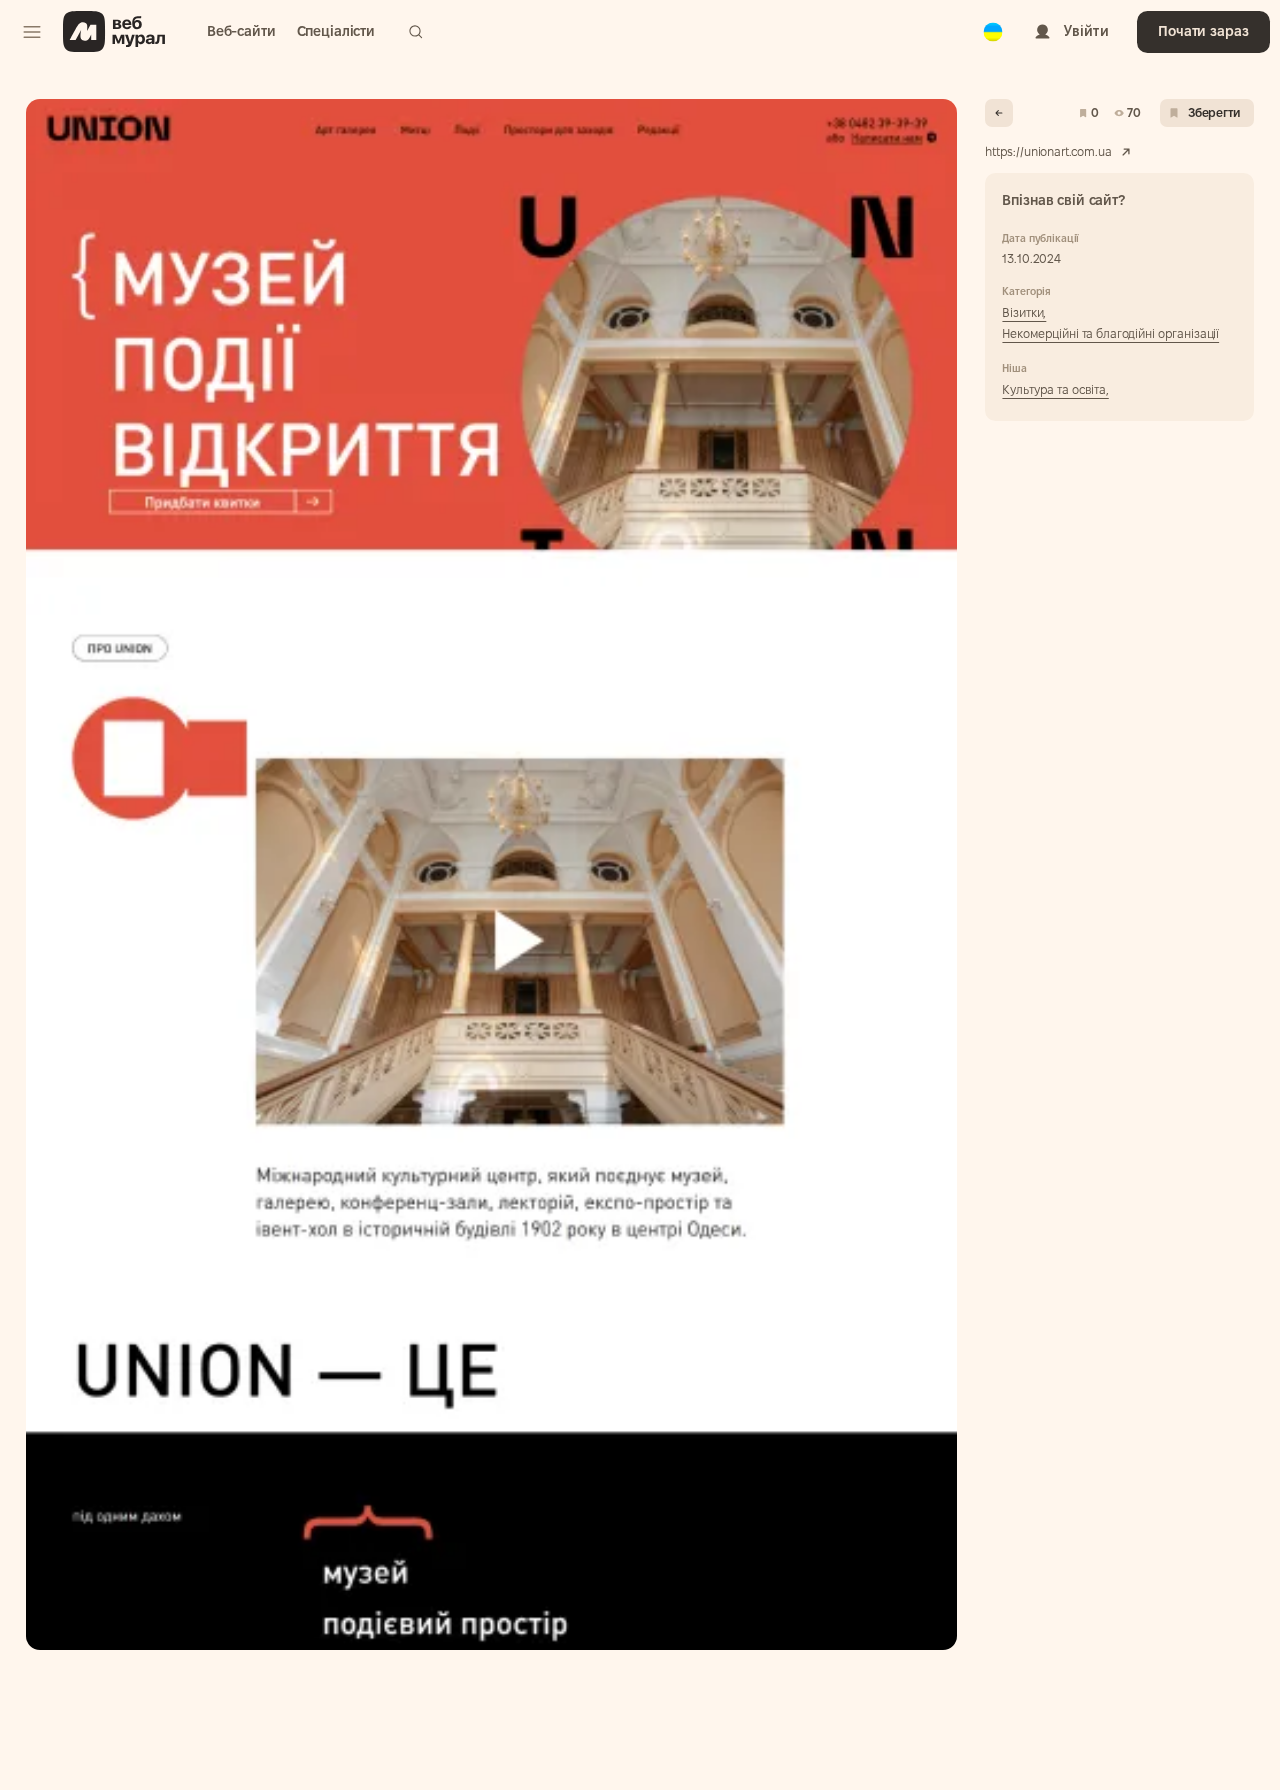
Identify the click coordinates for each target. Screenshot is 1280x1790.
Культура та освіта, (1055, 389)
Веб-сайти (241, 31)
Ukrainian (993, 19)
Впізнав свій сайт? (1063, 200)
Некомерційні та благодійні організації (1110, 333)
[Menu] (32, 32)
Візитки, (1024, 312)
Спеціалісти (336, 31)
